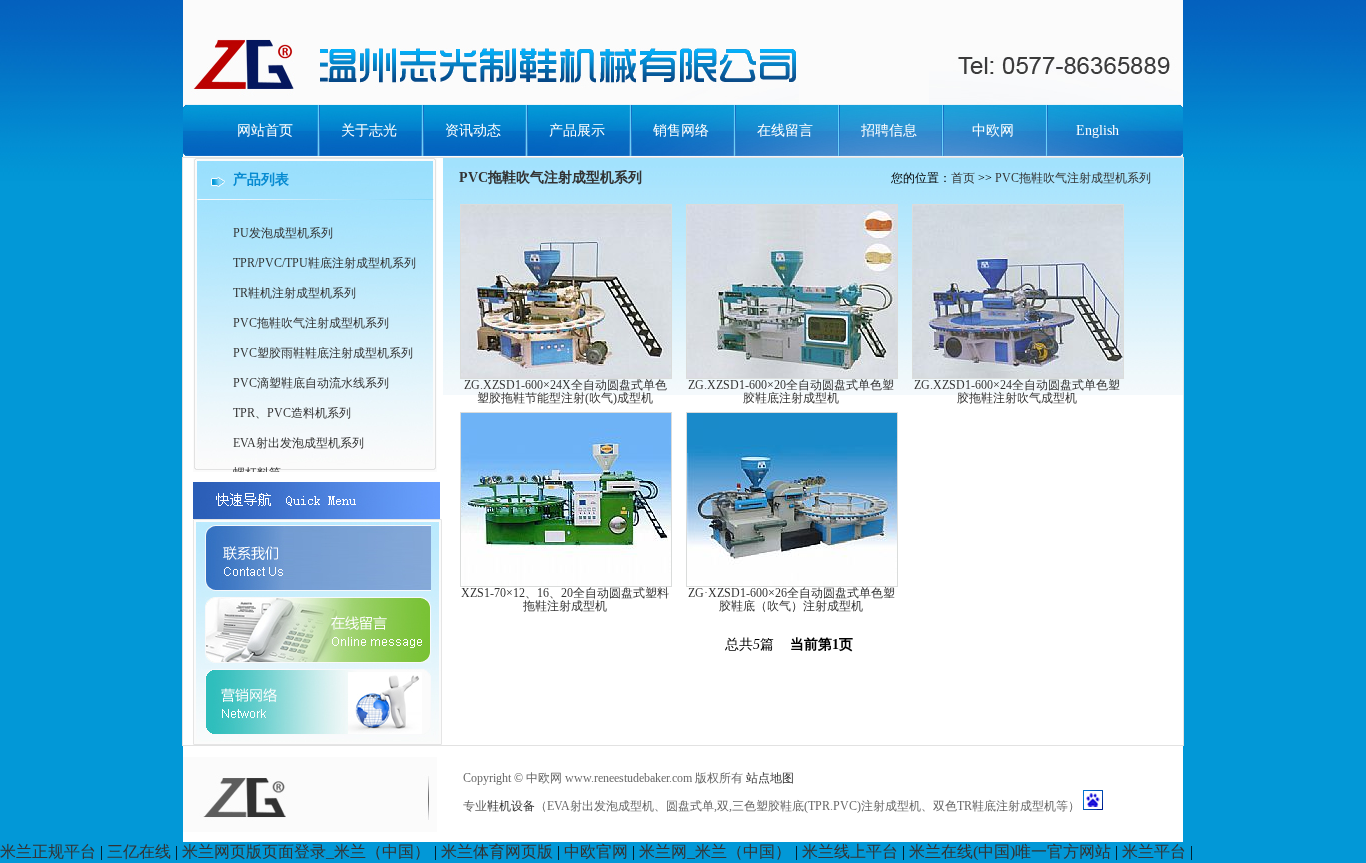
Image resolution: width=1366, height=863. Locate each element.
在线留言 (785, 130)
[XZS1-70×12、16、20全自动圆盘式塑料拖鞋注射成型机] (566, 581)
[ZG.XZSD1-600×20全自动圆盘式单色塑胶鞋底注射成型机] (792, 373)
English (1097, 130)
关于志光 (369, 130)
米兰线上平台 (850, 851)
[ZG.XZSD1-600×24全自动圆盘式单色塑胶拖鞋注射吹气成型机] (1018, 373)
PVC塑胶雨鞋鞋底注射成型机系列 (323, 353)
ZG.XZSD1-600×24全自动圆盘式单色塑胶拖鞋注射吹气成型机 (1017, 391)
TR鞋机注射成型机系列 (294, 293)
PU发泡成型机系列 (283, 233)
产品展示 (577, 130)
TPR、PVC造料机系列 (292, 413)
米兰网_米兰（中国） (715, 851)
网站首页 (265, 130)
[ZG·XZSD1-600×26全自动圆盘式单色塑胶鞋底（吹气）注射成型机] (792, 581)
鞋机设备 (511, 806)
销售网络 (681, 130)
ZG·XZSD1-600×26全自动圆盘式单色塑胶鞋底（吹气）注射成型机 (791, 599)
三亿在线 (139, 851)
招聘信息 (889, 130)
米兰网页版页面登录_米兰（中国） (306, 851)
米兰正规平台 (48, 851)
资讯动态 (473, 130)
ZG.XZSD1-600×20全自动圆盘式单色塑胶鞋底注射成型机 (791, 391)
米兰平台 (1154, 851)
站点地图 (770, 778)
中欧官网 (596, 851)
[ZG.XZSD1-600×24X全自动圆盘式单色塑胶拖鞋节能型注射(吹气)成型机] (566, 373)
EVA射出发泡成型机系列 (298, 443)
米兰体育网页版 (497, 851)
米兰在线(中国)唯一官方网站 (1010, 851)
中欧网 (993, 130)
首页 (963, 178)
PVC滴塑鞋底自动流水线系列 (311, 383)
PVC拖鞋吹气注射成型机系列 (1073, 178)
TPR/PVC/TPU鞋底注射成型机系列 (324, 263)
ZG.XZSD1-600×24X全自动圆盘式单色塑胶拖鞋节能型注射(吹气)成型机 (565, 391)
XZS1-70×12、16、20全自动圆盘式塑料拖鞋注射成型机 (565, 599)
